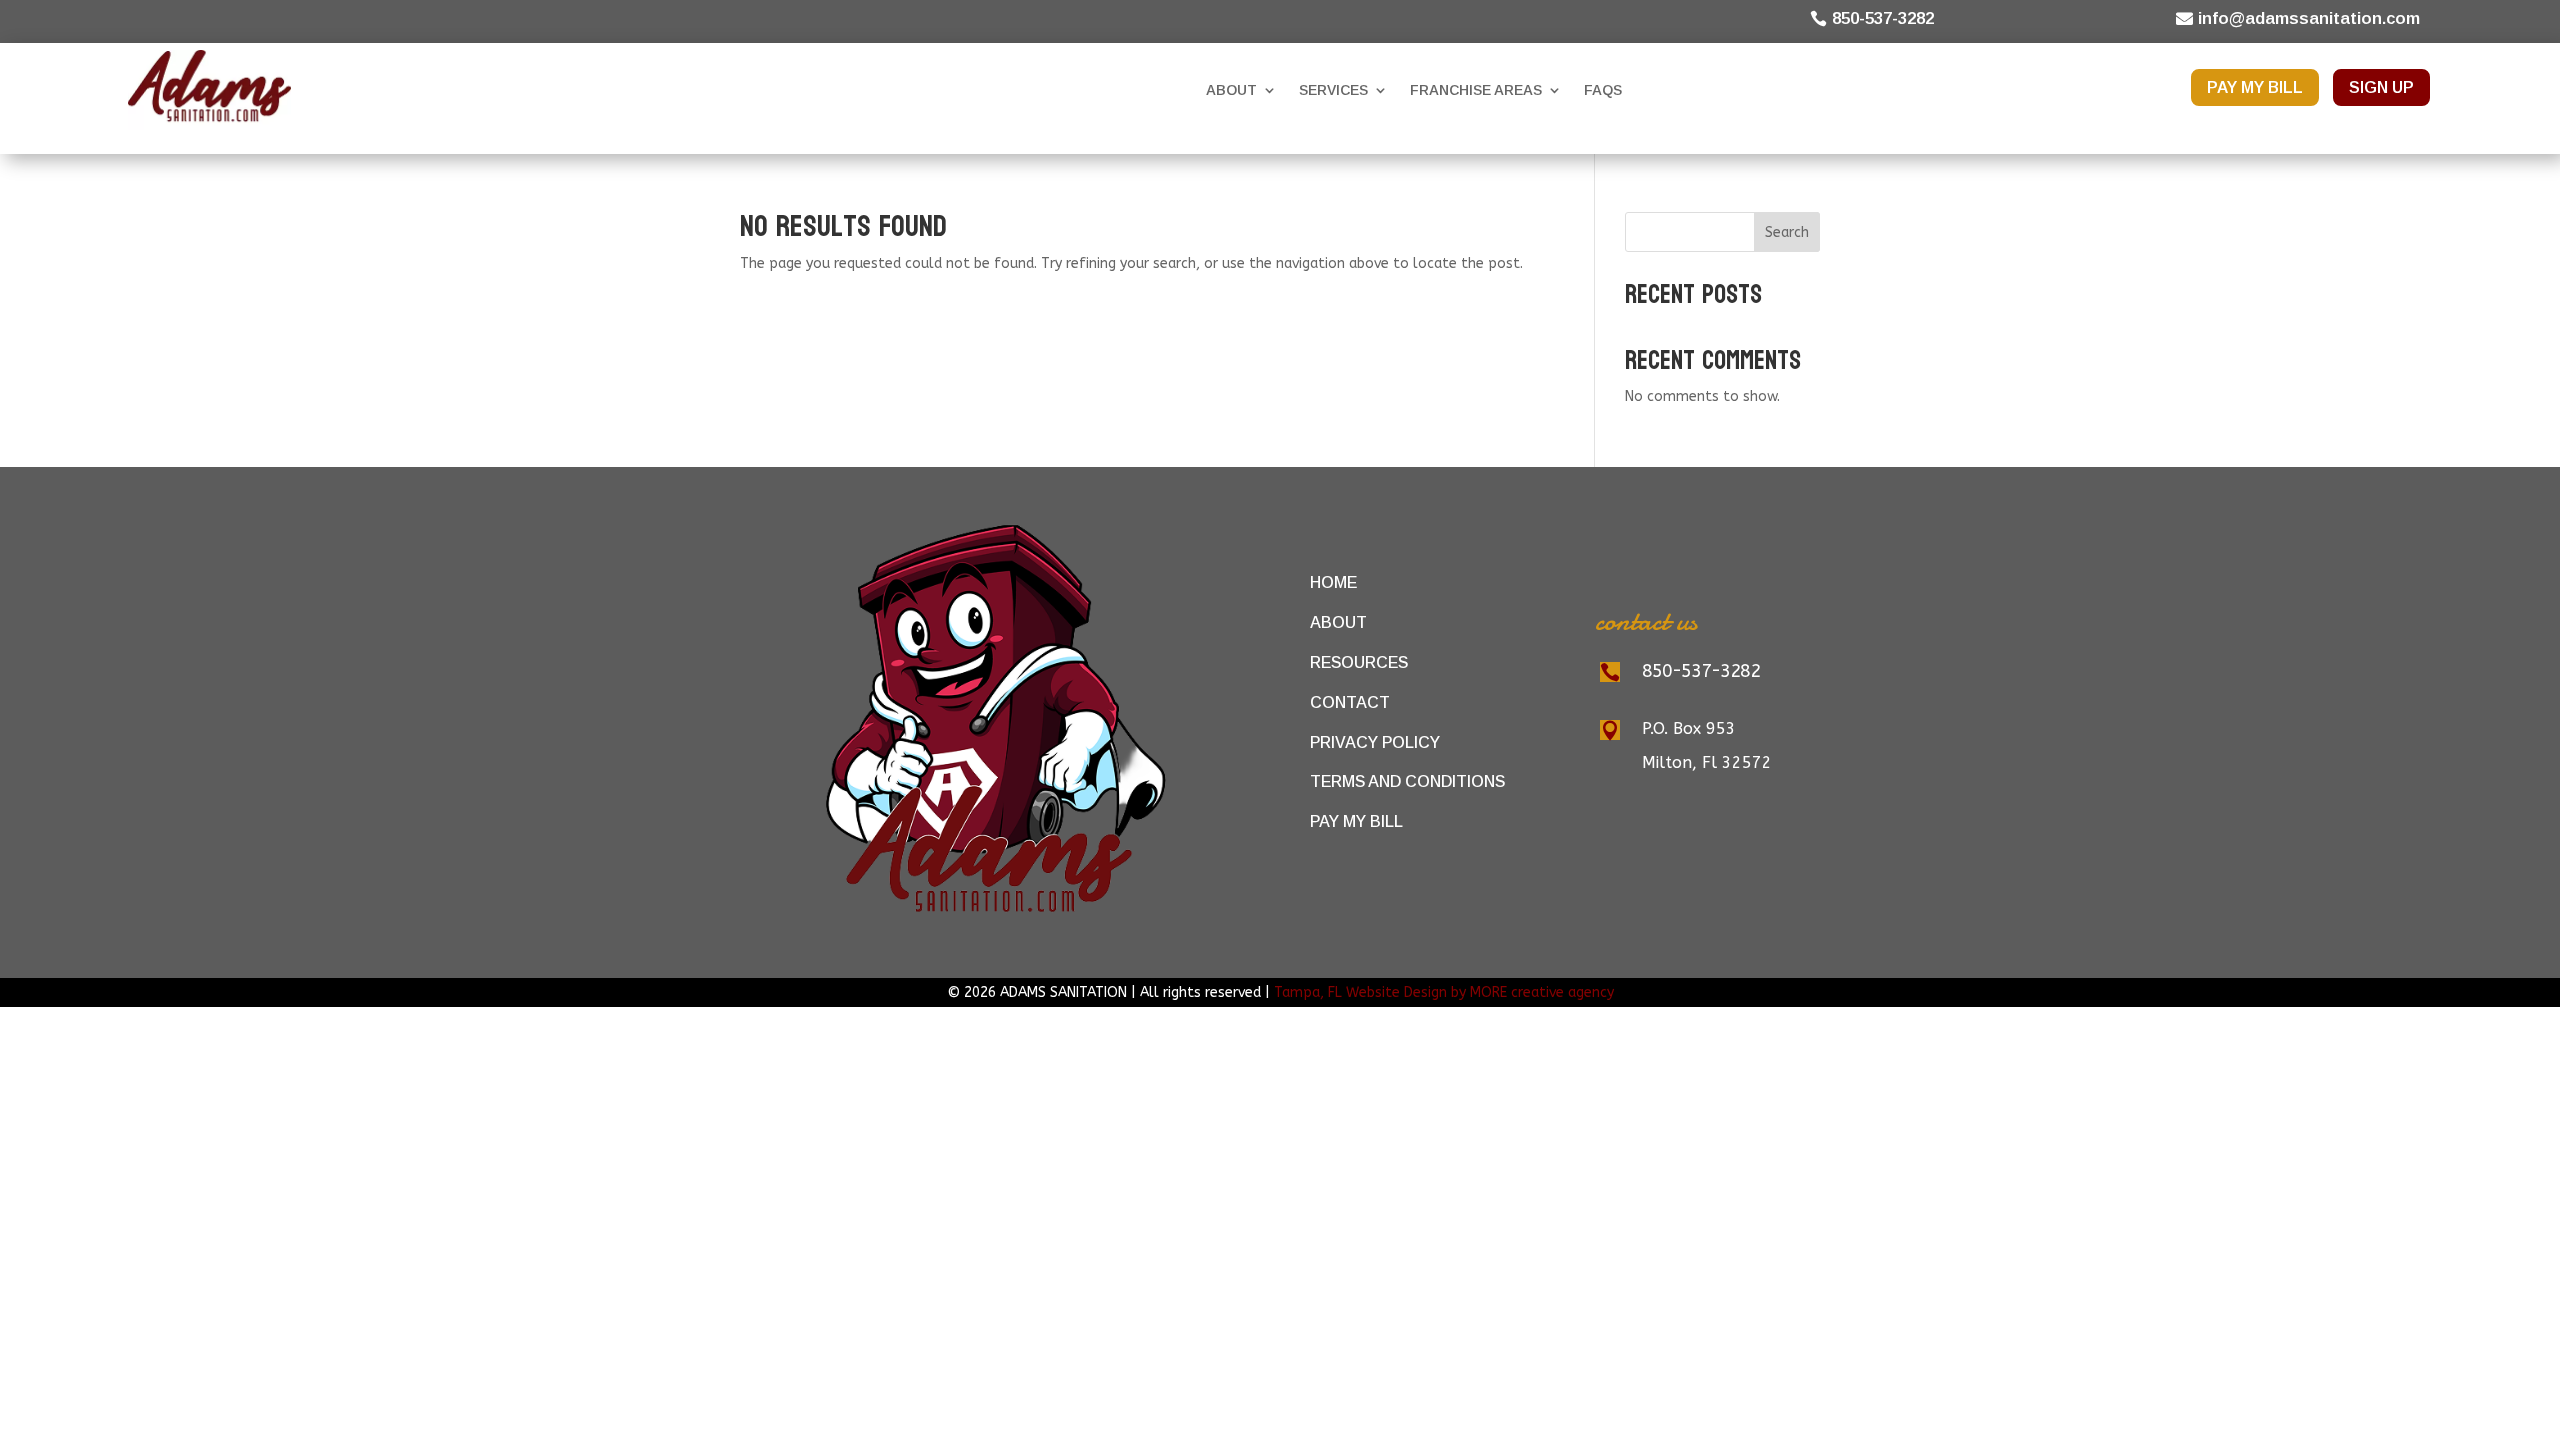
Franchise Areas (1476, 90)
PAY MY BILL (2255, 87)
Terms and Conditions (1407, 781)
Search (1787, 232)
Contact (1350, 702)
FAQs (1603, 90)
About (1231, 90)
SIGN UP (2381, 87)
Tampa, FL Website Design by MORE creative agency (1444, 992)
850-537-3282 (1883, 18)
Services (1333, 90)
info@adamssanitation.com (2309, 18)
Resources (1359, 662)
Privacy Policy (1375, 741)
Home (1333, 582)
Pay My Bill (1356, 821)
